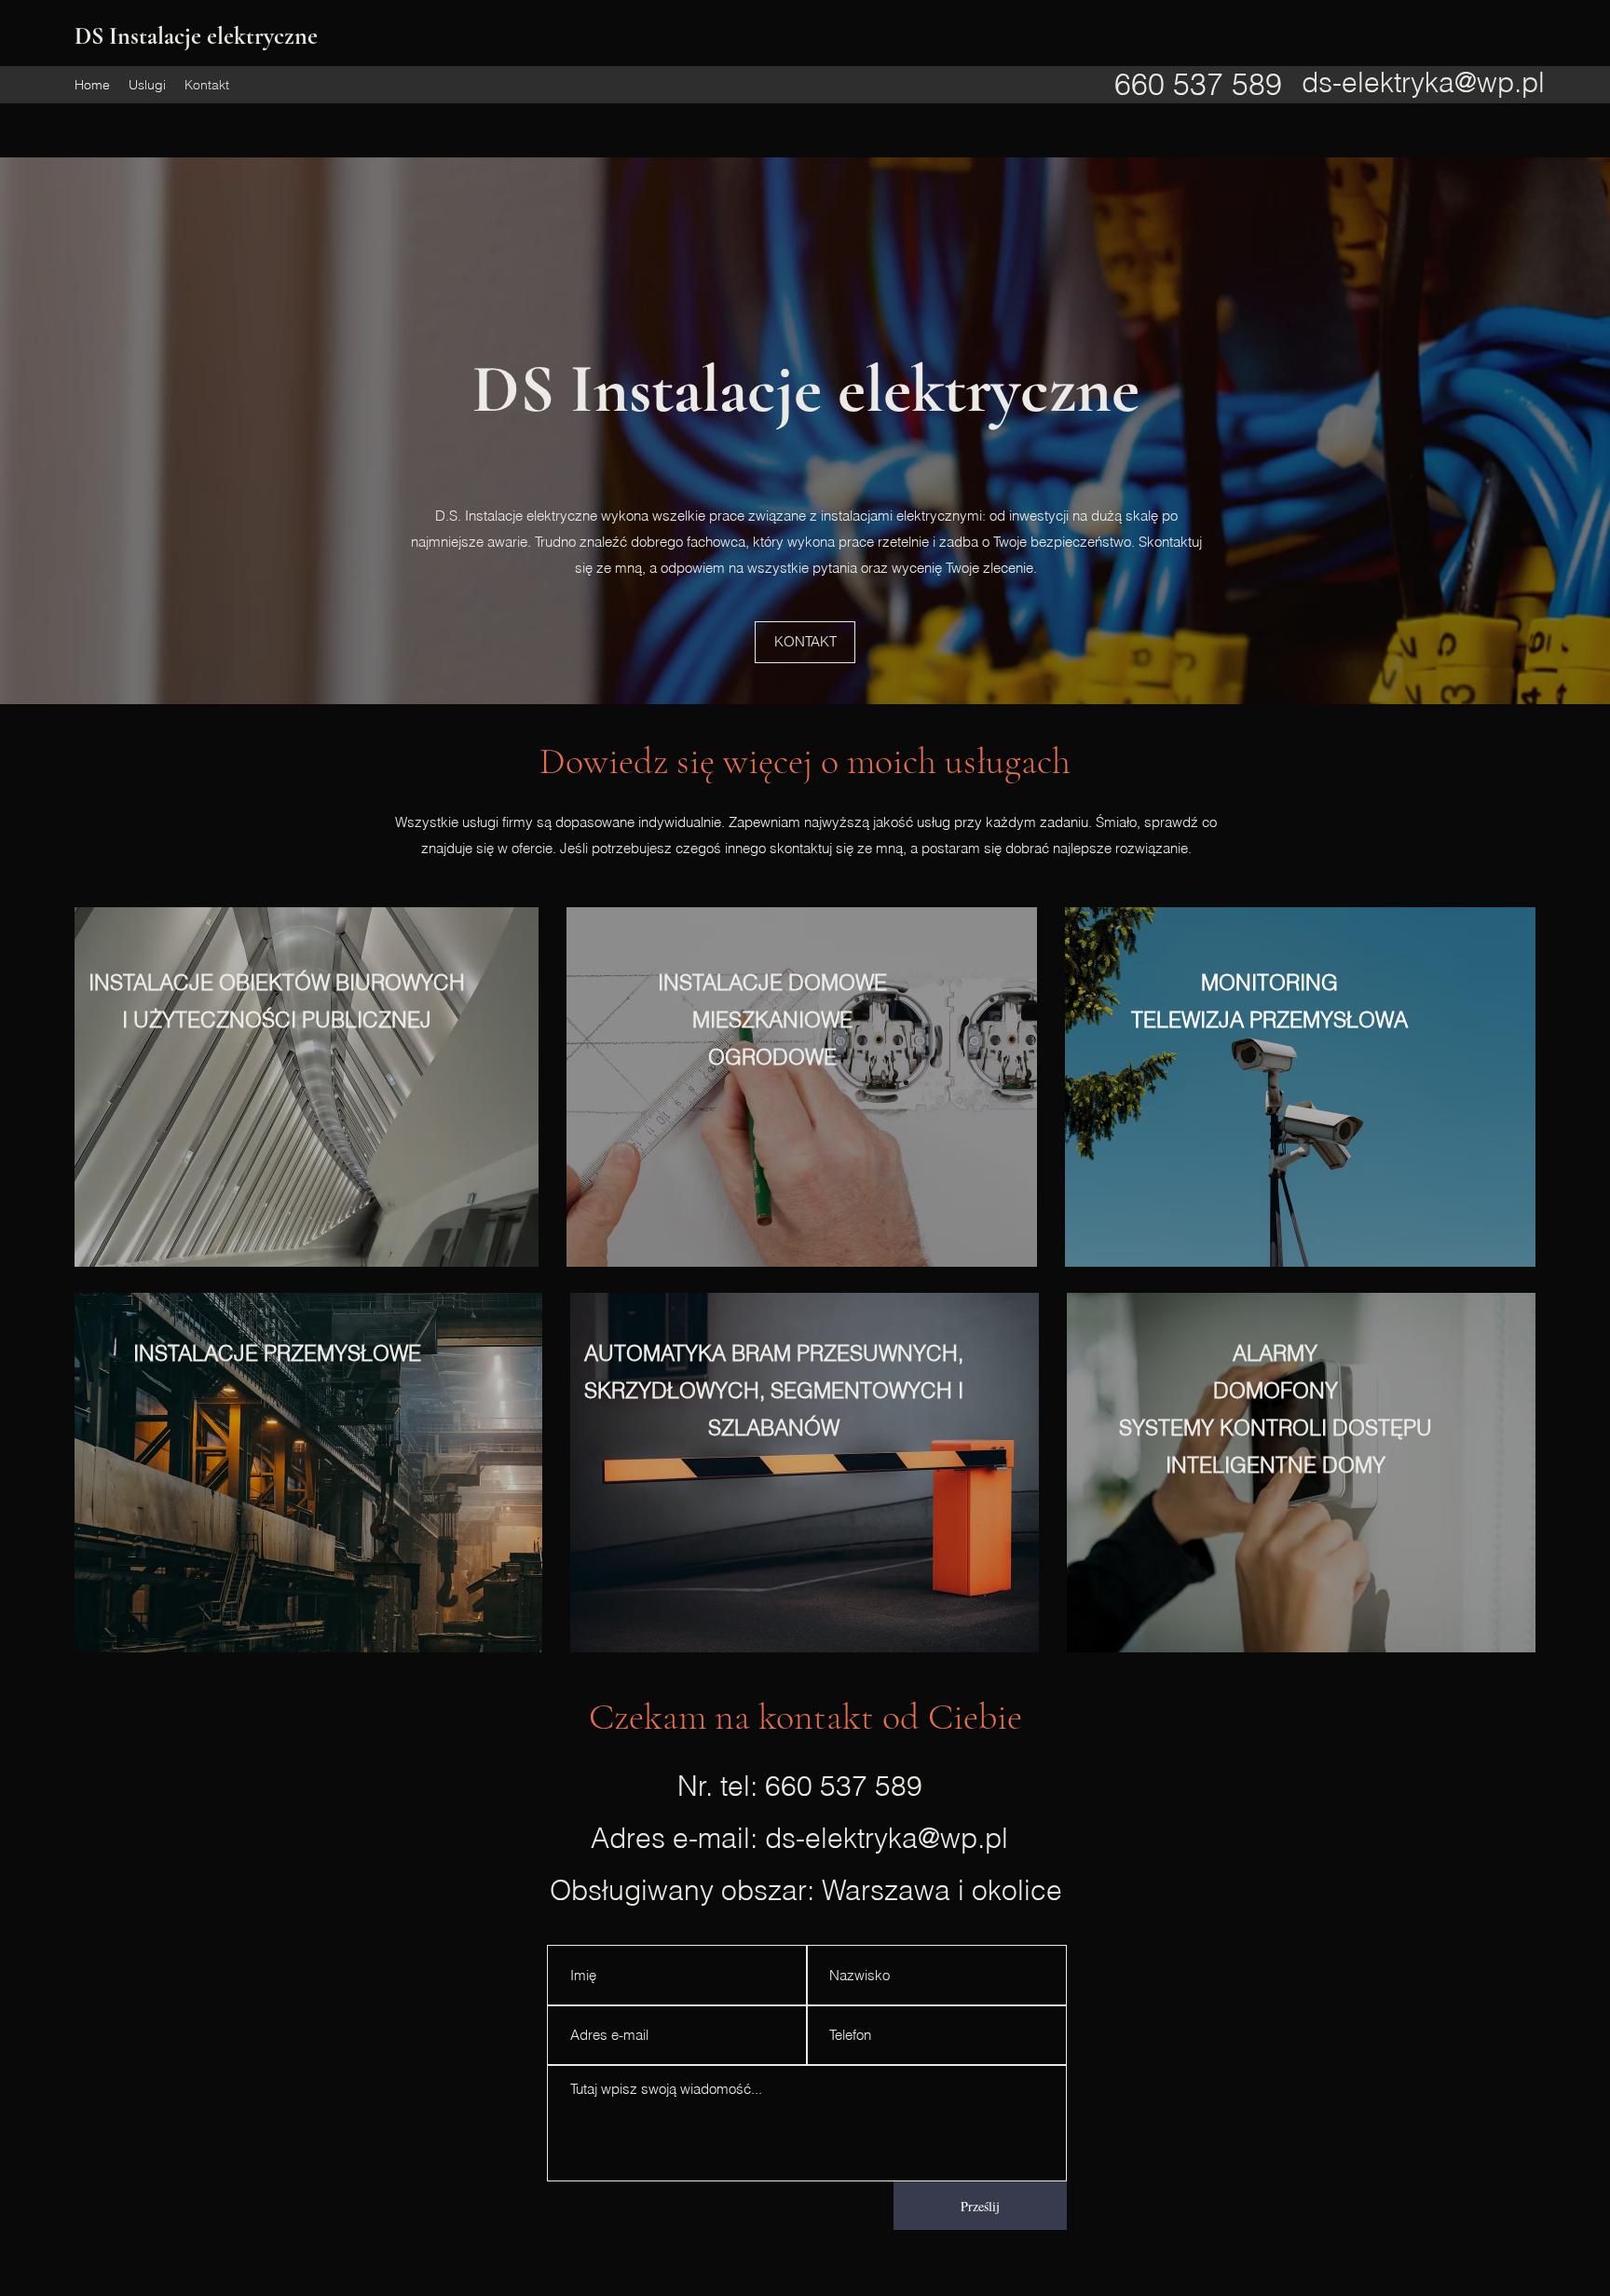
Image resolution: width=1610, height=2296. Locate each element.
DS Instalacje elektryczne (199, 36)
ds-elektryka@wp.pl (1423, 82)
